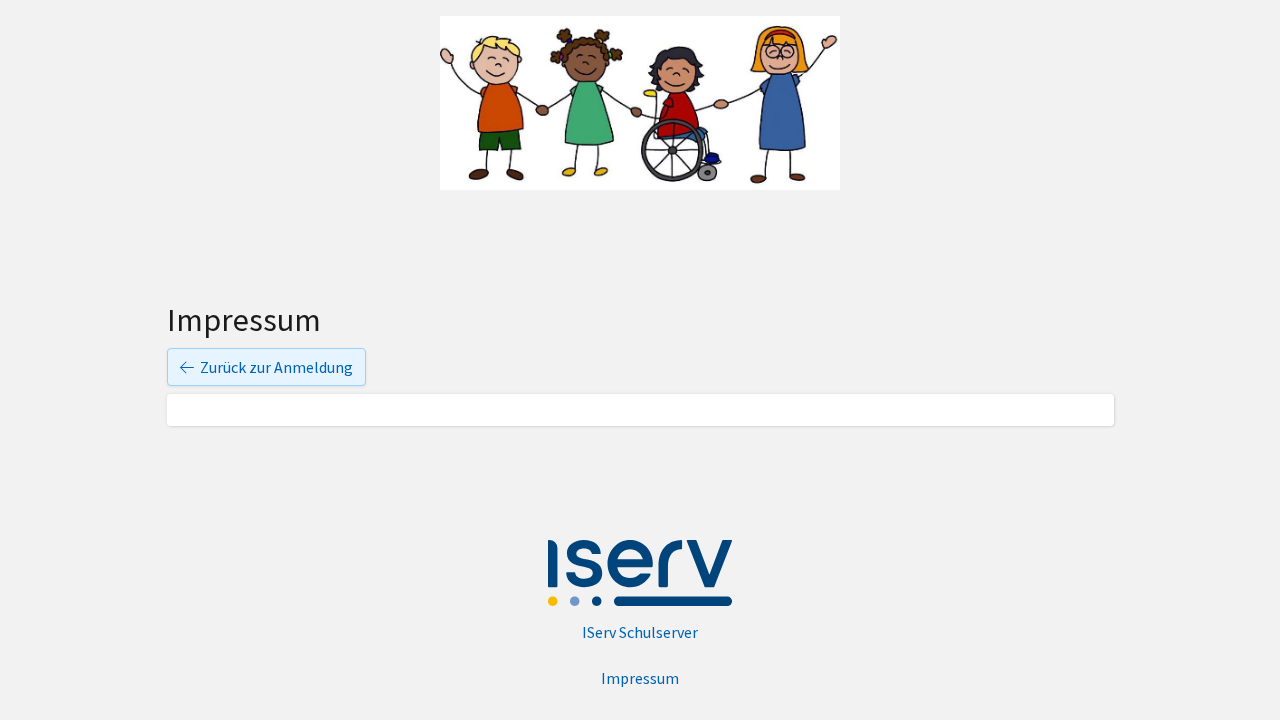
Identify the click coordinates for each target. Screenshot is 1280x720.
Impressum (640, 678)
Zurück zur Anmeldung (276, 367)
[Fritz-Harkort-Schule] (640, 103)
